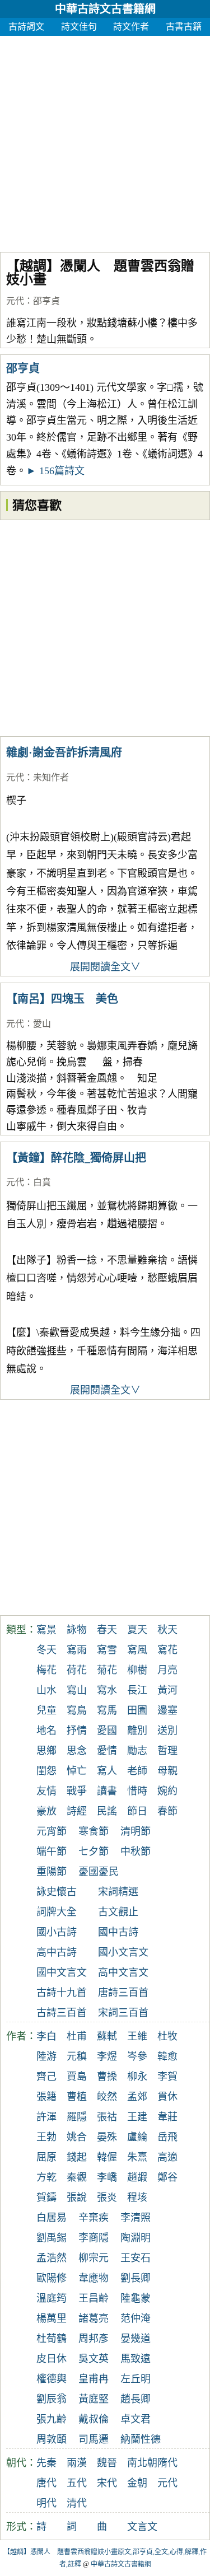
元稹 (77, 2056)
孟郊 (137, 2097)
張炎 (107, 2198)
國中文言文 (62, 1972)
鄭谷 (167, 2177)
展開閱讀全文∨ (105, 967)
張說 (77, 2198)
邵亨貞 (46, 301)
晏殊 (107, 2137)
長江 (137, 1690)
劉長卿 (136, 2278)
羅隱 (77, 2117)
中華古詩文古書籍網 (105, 9)
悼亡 (77, 1771)
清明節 (136, 1831)
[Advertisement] (105, 141)
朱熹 (137, 2157)
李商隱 (94, 2238)
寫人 (107, 1771)
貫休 (167, 2097)
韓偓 (107, 2157)
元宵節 (52, 1831)
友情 (46, 1791)
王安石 (136, 2258)
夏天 (137, 1630)
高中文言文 (123, 1972)
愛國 (107, 1731)
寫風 (137, 1650)
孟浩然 (52, 2258)
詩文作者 (131, 27)
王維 (137, 2036)
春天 (107, 1630)
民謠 (107, 1811)
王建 (137, 2117)
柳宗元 (94, 2258)
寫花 (167, 1650)
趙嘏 (137, 2177)
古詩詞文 (26, 27)
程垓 (137, 2198)
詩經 (77, 1811)
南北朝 (142, 2463)
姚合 (77, 2137)
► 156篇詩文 (55, 471)
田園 (137, 1710)
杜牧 (167, 2036)
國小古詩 (57, 1932)
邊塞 (167, 1710)
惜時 (137, 1791)
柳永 (137, 2077)
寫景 (46, 1630)
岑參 (137, 2056)
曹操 (107, 2077)
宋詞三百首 (123, 2013)
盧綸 (137, 2137)
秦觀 (77, 2177)
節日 (137, 1811)
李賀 (167, 2077)
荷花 (77, 1670)
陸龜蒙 (136, 2298)
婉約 (167, 1791)
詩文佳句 (79, 27)
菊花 (107, 1670)
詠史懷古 (57, 1892)
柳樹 (137, 1670)
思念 (77, 1751)
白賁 (42, 1182)
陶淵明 (136, 2238)
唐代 (46, 2483)
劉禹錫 (52, 2238)
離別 (137, 1731)
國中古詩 (118, 1932)
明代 (46, 2503)
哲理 (167, 1751)
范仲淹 (136, 2318)
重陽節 (52, 1872)
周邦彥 (94, 2339)
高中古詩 (57, 1952)
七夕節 (94, 1852)
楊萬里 (52, 2318)
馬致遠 (136, 2359)
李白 (46, 2036)
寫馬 (107, 1710)
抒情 (77, 1731)
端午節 (52, 1852)
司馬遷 (94, 2439)
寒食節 (94, 1831)
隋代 (167, 2463)
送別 (167, 1731)
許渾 (46, 2117)
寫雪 (107, 1650)
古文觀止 (118, 1912)
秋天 (167, 1630)
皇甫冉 (94, 2379)
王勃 (46, 2137)
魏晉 (107, 2463)
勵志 (137, 1751)
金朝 (137, 2483)
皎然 (107, 2097)
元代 (15, 301)
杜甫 (77, 2036)
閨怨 (46, 1771)
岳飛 (167, 2137)
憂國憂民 (99, 1872)
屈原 (46, 2157)
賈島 (77, 2077)
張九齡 (52, 2419)
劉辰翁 (52, 2399)
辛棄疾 (94, 2218)
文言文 (142, 2527)
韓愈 (167, 2056)
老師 (137, 1771)
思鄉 (46, 1751)
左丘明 (136, 2379)
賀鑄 (46, 2198)
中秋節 (136, 1852)
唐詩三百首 (123, 1993)
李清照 (136, 2218)
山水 (46, 1690)
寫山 (77, 1690)
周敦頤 (52, 2439)
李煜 (107, 2056)
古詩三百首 (62, 2013)
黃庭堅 (94, 2399)
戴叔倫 (94, 2419)
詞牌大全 (57, 1912)
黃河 (167, 1690)
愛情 (107, 1751)
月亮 (167, 1670)
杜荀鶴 (52, 2339)
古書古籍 (184, 27)
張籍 (46, 2097)
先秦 (46, 2463)
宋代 (107, 2483)
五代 (77, 2483)
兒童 (46, 1710)
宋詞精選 (118, 1892)
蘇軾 (107, 2036)
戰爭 (77, 1791)
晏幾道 (136, 2339)
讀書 (107, 1791)
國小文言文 (123, 1952)
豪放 (46, 1811)
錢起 (77, 2157)
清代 (77, 2503)
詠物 (77, 1630)
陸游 (46, 2056)
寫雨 (77, 1650)
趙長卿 (136, 2399)
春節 (167, 1811)
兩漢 (77, 2463)
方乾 (46, 2177)
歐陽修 (52, 2278)
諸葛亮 (94, 2318)
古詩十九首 (62, 1993)
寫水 (107, 1690)
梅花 (46, 1670)
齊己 (46, 2077)
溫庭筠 (52, 2298)
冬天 (46, 1650)
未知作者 (51, 777)
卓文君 (136, 2419)
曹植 (77, 2097)
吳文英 (94, 2359)
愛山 (42, 1024)
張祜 (107, 2117)
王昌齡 (94, 2298)
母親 (167, 1771)
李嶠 (107, 2177)
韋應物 (94, 2278)
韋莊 (167, 2117)
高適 (167, 2157)
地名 (46, 1731)
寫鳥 (77, 1710)
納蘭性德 (141, 2439)
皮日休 (52, 2359)
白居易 (52, 2218)
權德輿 (52, 2379)
